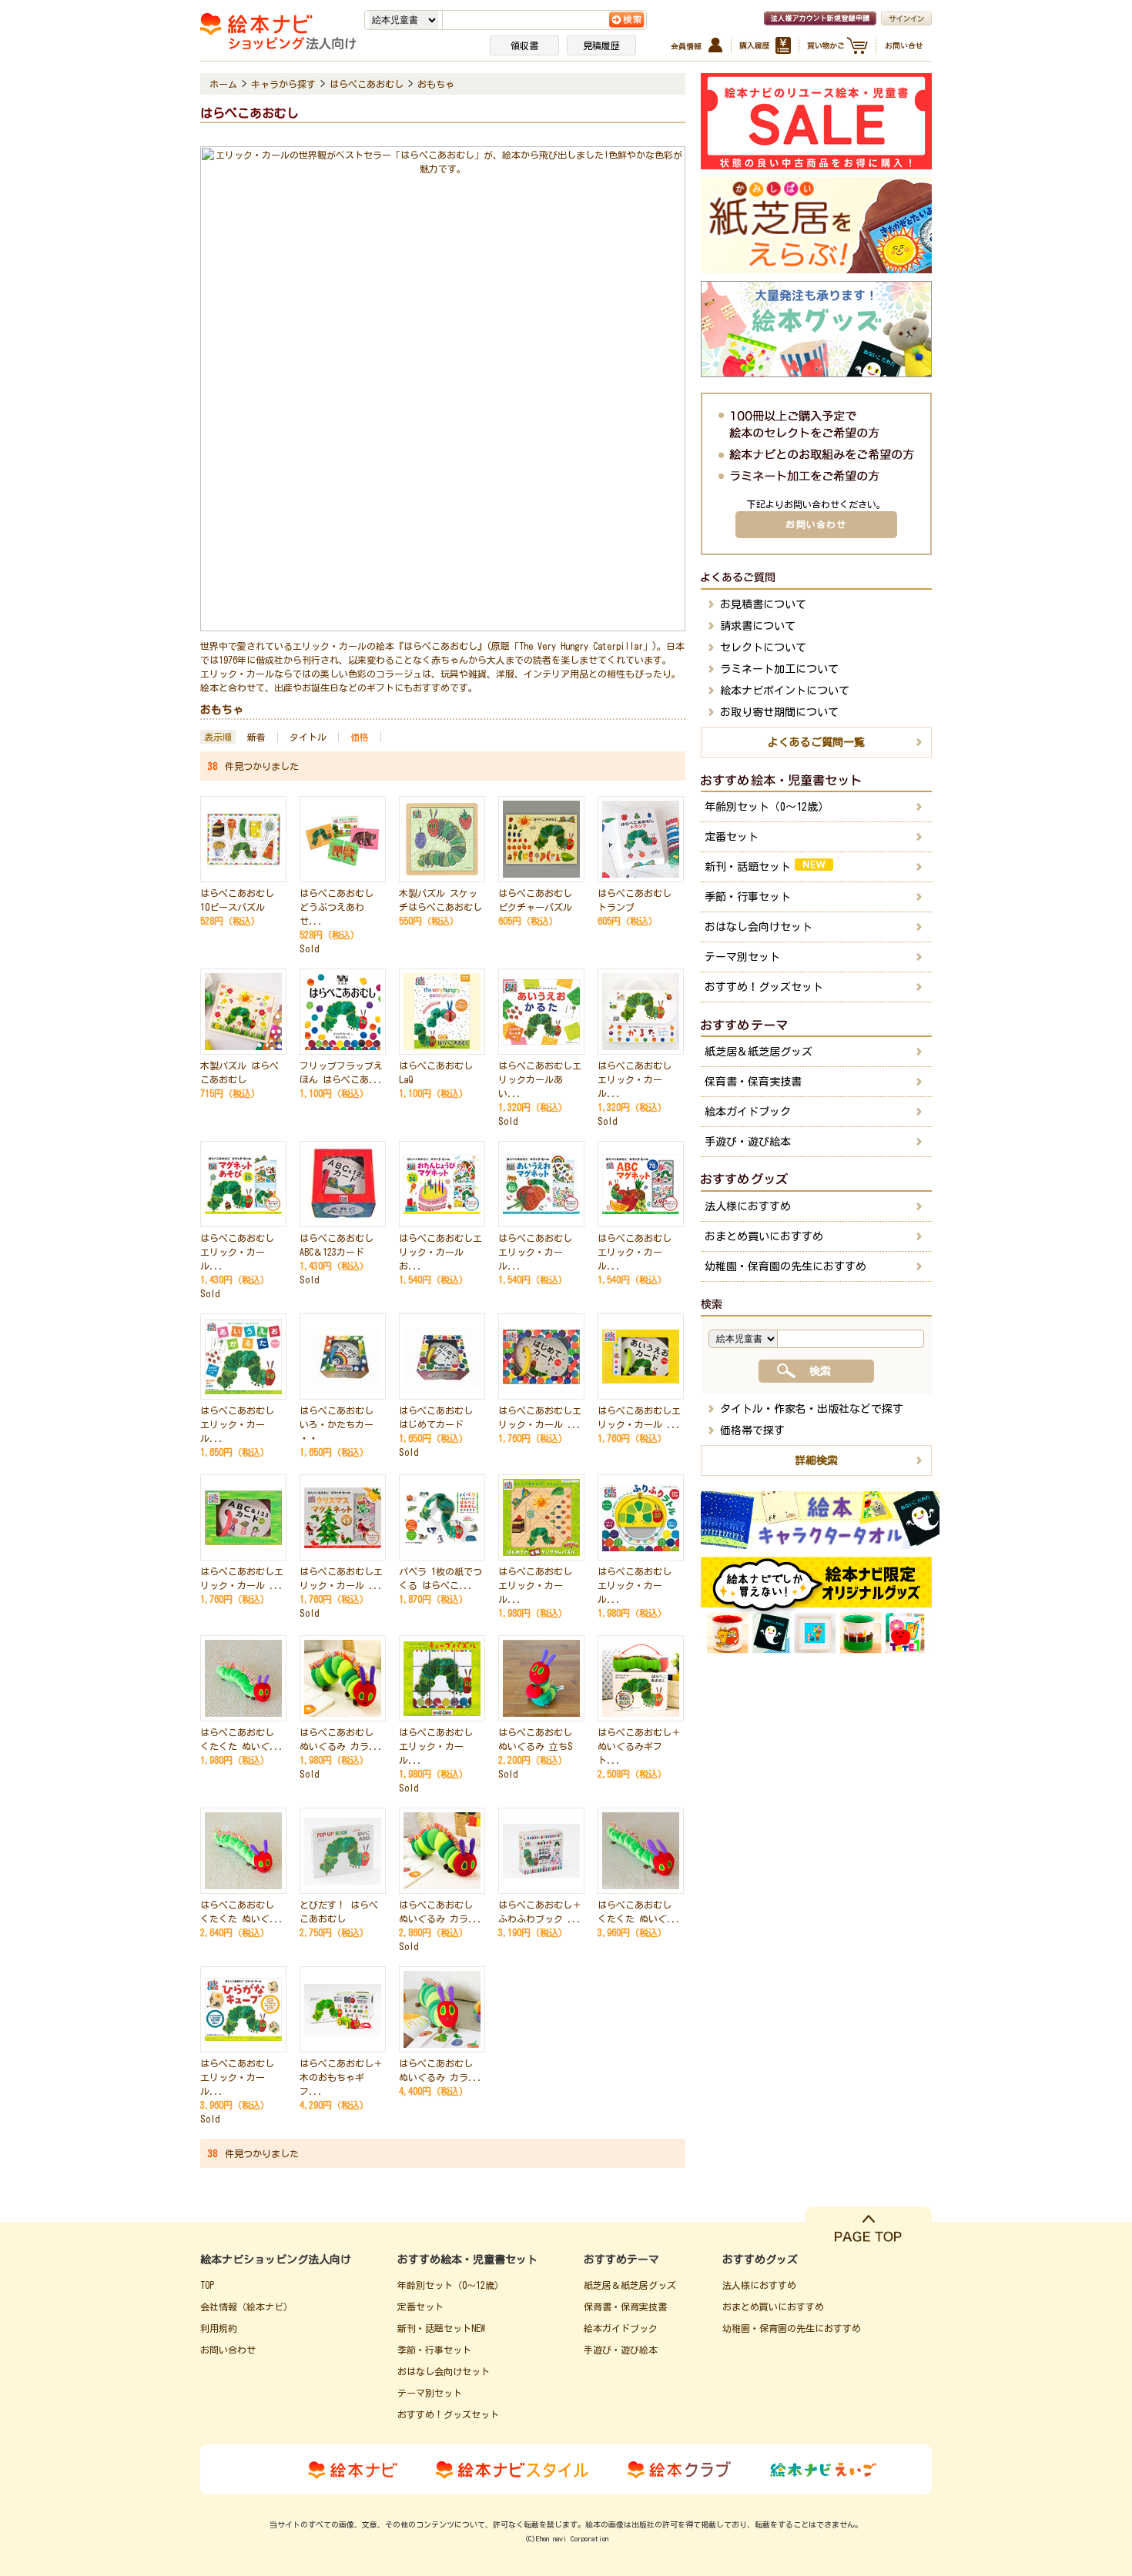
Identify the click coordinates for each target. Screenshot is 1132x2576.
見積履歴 (601, 45)
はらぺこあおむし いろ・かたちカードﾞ (337, 1424)
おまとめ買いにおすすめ (764, 1236)
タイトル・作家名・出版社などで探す (812, 1409)
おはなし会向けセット (759, 927)
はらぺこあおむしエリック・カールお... (440, 1252)
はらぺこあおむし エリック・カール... (635, 1079)
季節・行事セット (748, 897)
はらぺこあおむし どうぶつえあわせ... (337, 907)
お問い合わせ (816, 524)
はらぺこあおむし (367, 84)
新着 (256, 737)
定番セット (732, 837)
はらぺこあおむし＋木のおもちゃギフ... (341, 2077)
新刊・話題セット (748, 867)
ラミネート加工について (779, 669)
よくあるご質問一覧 (816, 742)
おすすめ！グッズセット (764, 987)
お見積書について (763, 604)
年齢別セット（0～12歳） (767, 807)
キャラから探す (283, 84)
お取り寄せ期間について (779, 712)
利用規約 (219, 2328)
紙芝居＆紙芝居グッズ (759, 1052)
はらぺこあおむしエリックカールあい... (540, 1079)
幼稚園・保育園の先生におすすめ (785, 1266)
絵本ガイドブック (748, 1112)
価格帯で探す (752, 1430)
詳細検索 (816, 1460)
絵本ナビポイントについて (785, 691)
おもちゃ (436, 84)
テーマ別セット (742, 957)
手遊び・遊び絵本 (748, 1142)
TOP (207, 2285)
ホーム (223, 84)
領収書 (524, 45)
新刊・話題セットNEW (441, 2328)
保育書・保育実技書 (753, 1082)
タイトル (308, 737)
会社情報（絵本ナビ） (246, 2307)
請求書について (758, 626)
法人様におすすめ (748, 1206)
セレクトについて (763, 647)
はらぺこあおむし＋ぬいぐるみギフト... (639, 1746)
